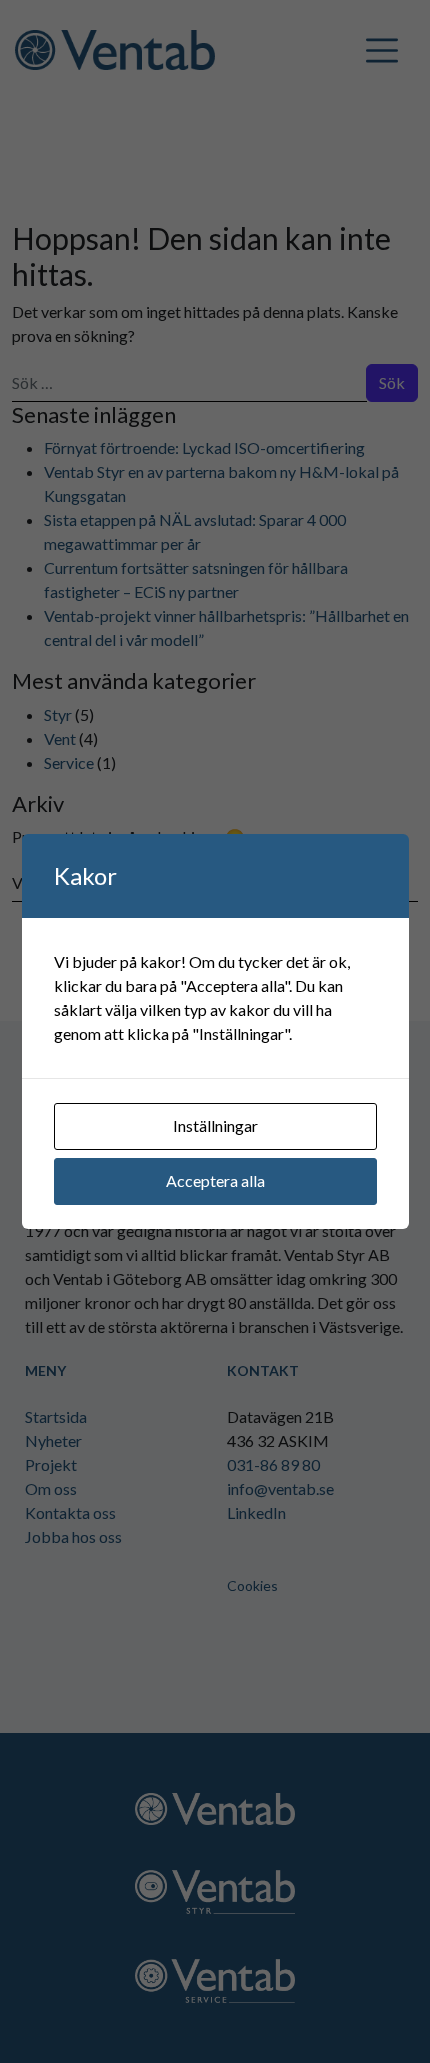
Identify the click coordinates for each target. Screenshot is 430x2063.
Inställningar (215, 1125)
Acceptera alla (215, 1180)
